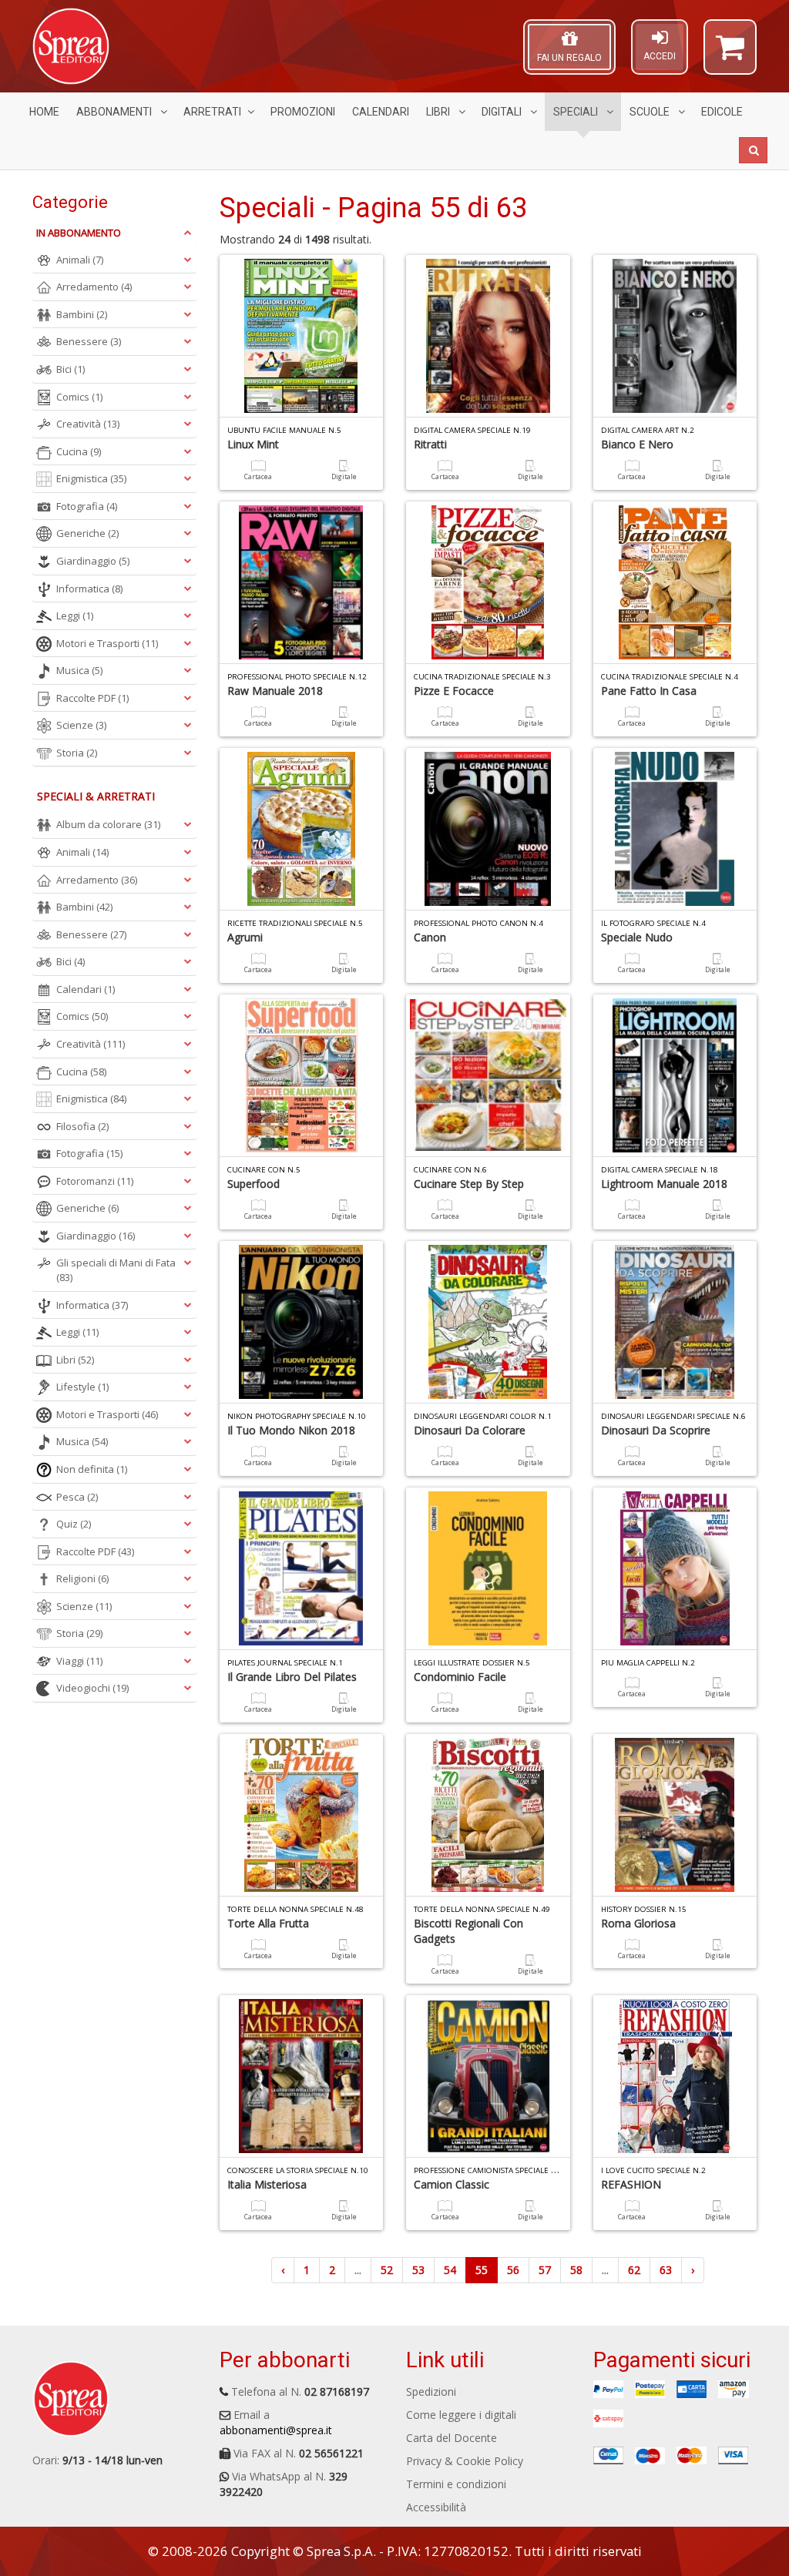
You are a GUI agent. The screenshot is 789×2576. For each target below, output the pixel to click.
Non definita (92, 1469)
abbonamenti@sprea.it (276, 2430)
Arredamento (94, 287)
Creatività (88, 424)
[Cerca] (753, 150)
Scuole (651, 112)
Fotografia (87, 506)
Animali (80, 260)
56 (513, 2270)
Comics (79, 397)
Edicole (722, 112)
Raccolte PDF (92, 698)
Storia (77, 753)
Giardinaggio (93, 561)
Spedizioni (431, 2392)
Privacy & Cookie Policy (465, 2461)
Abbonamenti (115, 112)
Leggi (75, 615)
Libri (439, 112)
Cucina (79, 451)
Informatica (89, 589)
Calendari (381, 112)
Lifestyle (82, 1387)
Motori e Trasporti (107, 643)
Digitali (503, 112)
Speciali (577, 112)
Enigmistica (91, 478)
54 (450, 2270)
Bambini (82, 314)
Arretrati (212, 112)
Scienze (81, 725)
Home (44, 112)
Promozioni (303, 112)
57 (545, 2270)
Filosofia (82, 1126)
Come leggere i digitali (461, 2415)
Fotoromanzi (95, 1181)
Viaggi (79, 1661)
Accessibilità (436, 2507)
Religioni (82, 1578)
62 (634, 2270)
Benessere (89, 341)
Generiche (87, 533)
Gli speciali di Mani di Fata (116, 1270)
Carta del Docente (452, 2438)
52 (387, 2270)
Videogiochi (92, 1688)
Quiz (74, 1524)
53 (418, 2270)
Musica (79, 670)
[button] (730, 54)
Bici (71, 369)
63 (666, 2270)
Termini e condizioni (456, 2484)
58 (576, 2270)
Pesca (77, 1497)
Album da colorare (108, 824)
